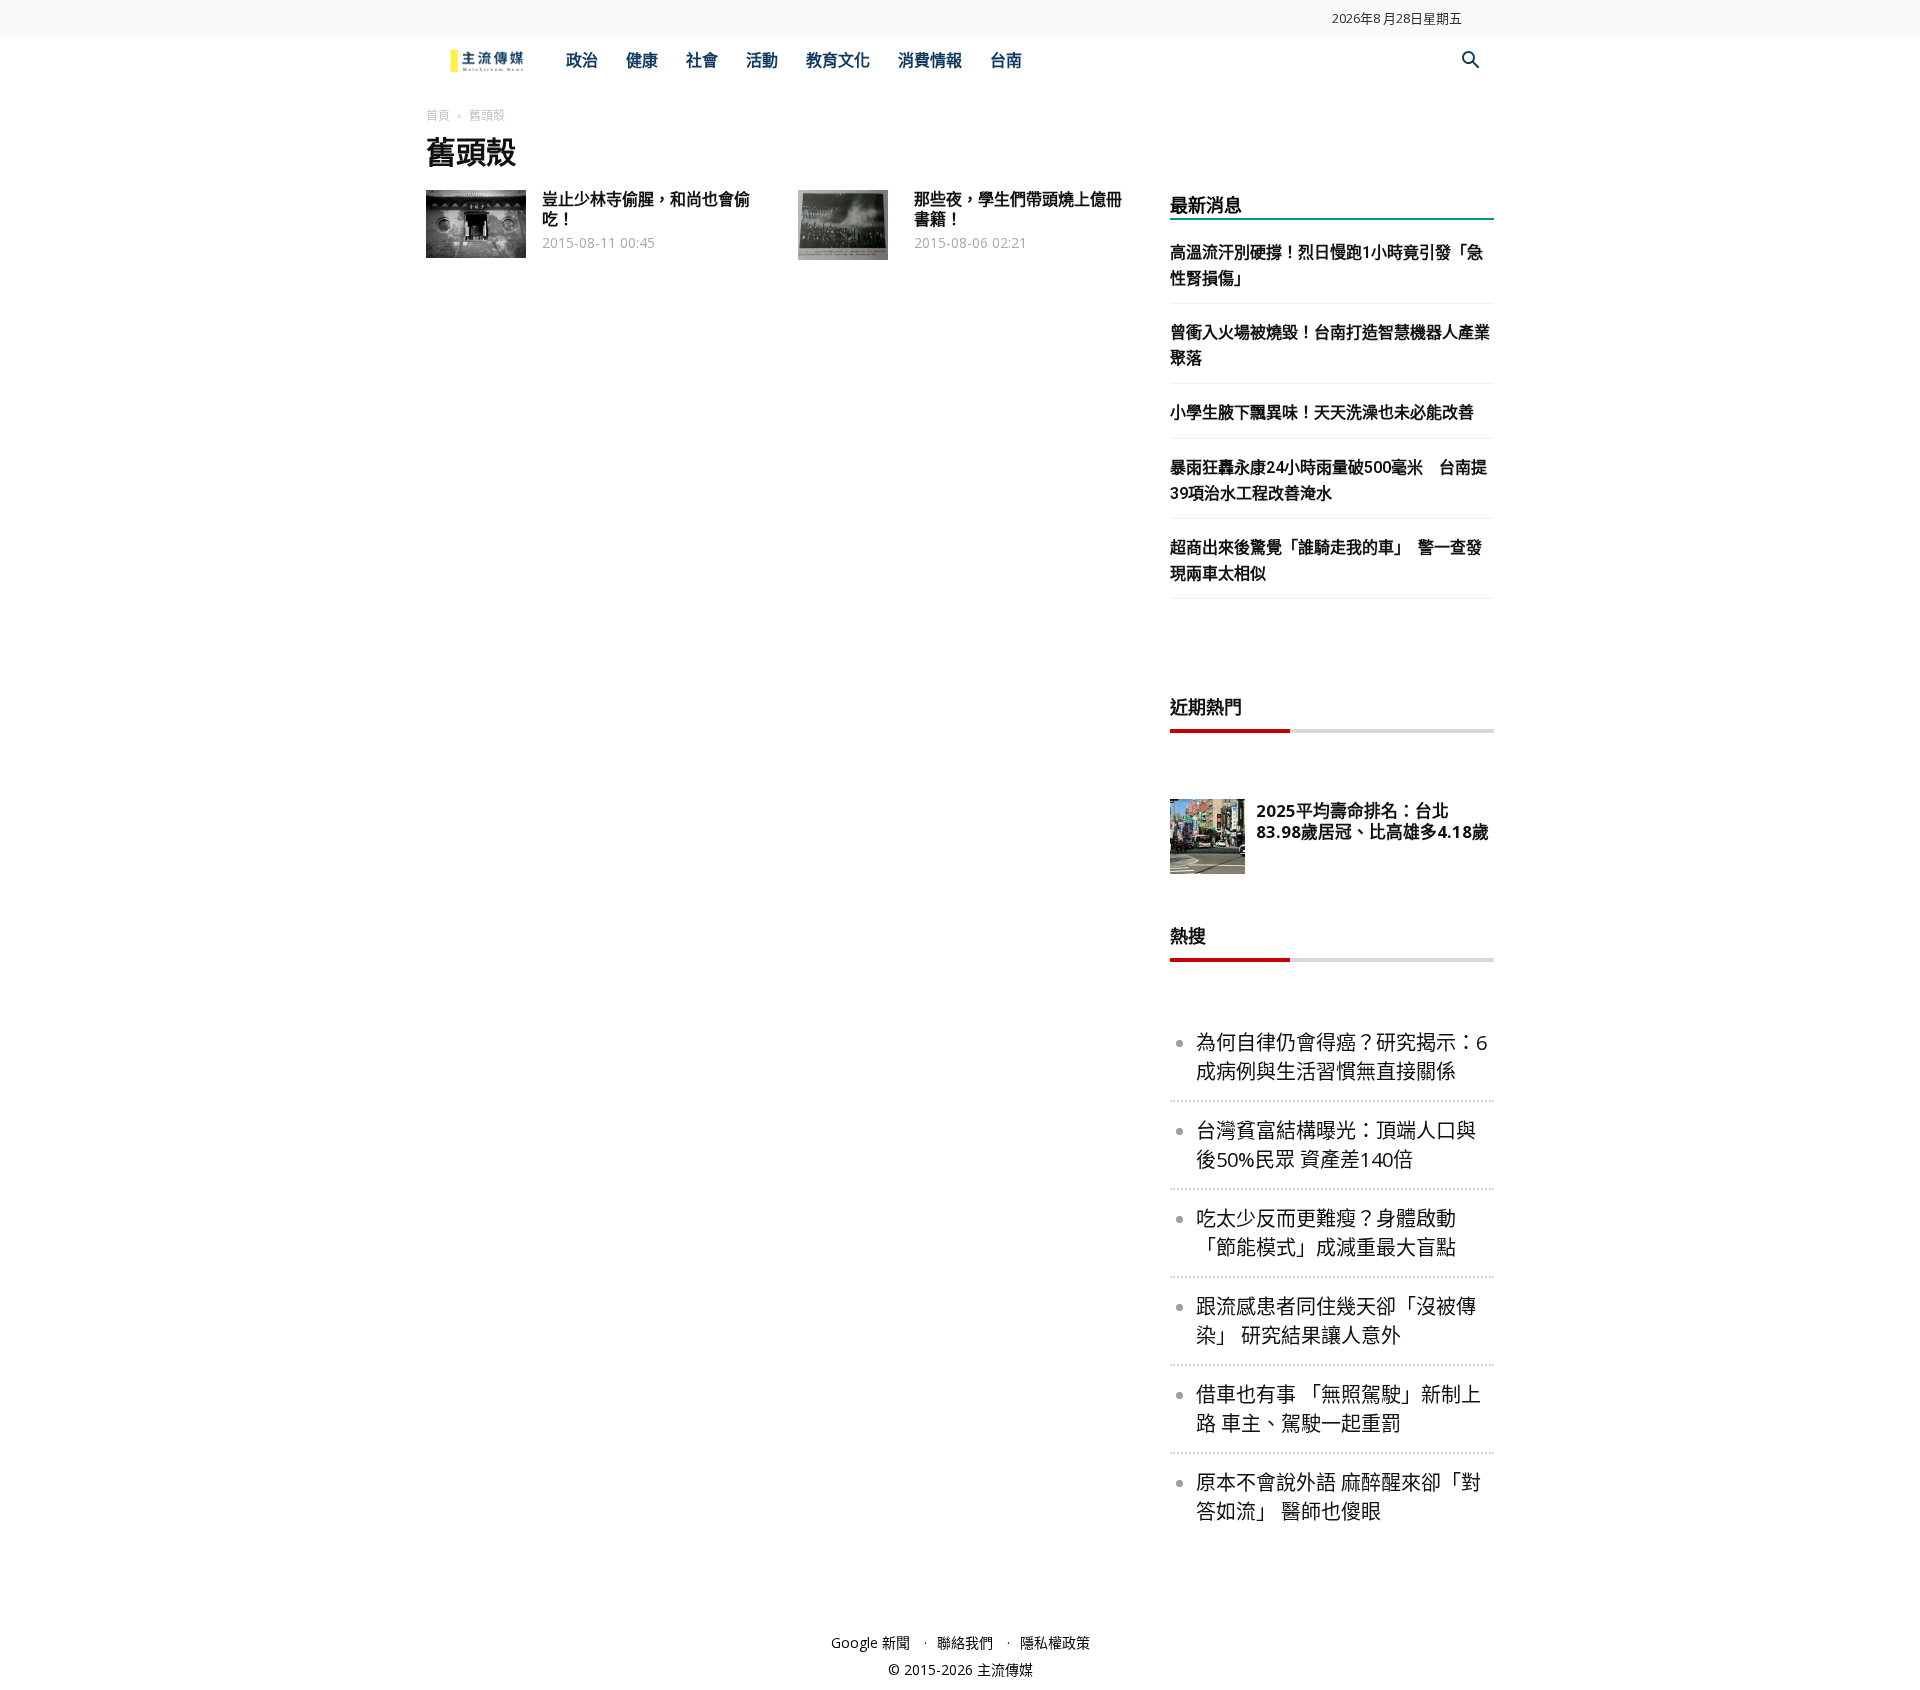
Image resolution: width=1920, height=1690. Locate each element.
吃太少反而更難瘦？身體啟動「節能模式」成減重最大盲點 (1326, 1233)
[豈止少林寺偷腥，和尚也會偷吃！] (476, 224)
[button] (1470, 62)
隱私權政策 (1055, 1642)
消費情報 (930, 60)
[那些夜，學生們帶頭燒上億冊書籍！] (843, 225)
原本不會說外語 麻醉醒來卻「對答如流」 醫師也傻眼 (1338, 1497)
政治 (582, 60)
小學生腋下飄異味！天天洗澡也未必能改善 (1322, 412)
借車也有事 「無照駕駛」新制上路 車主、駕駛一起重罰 (1338, 1409)
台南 (1006, 60)
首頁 (438, 115)
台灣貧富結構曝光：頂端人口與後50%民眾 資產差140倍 (1336, 1145)
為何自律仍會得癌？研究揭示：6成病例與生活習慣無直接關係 (1341, 1057)
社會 (702, 60)
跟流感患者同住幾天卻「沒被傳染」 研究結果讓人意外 (1336, 1321)
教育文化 (838, 60)
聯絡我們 (965, 1642)
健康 (642, 60)
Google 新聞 (870, 1642)
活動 (762, 60)
